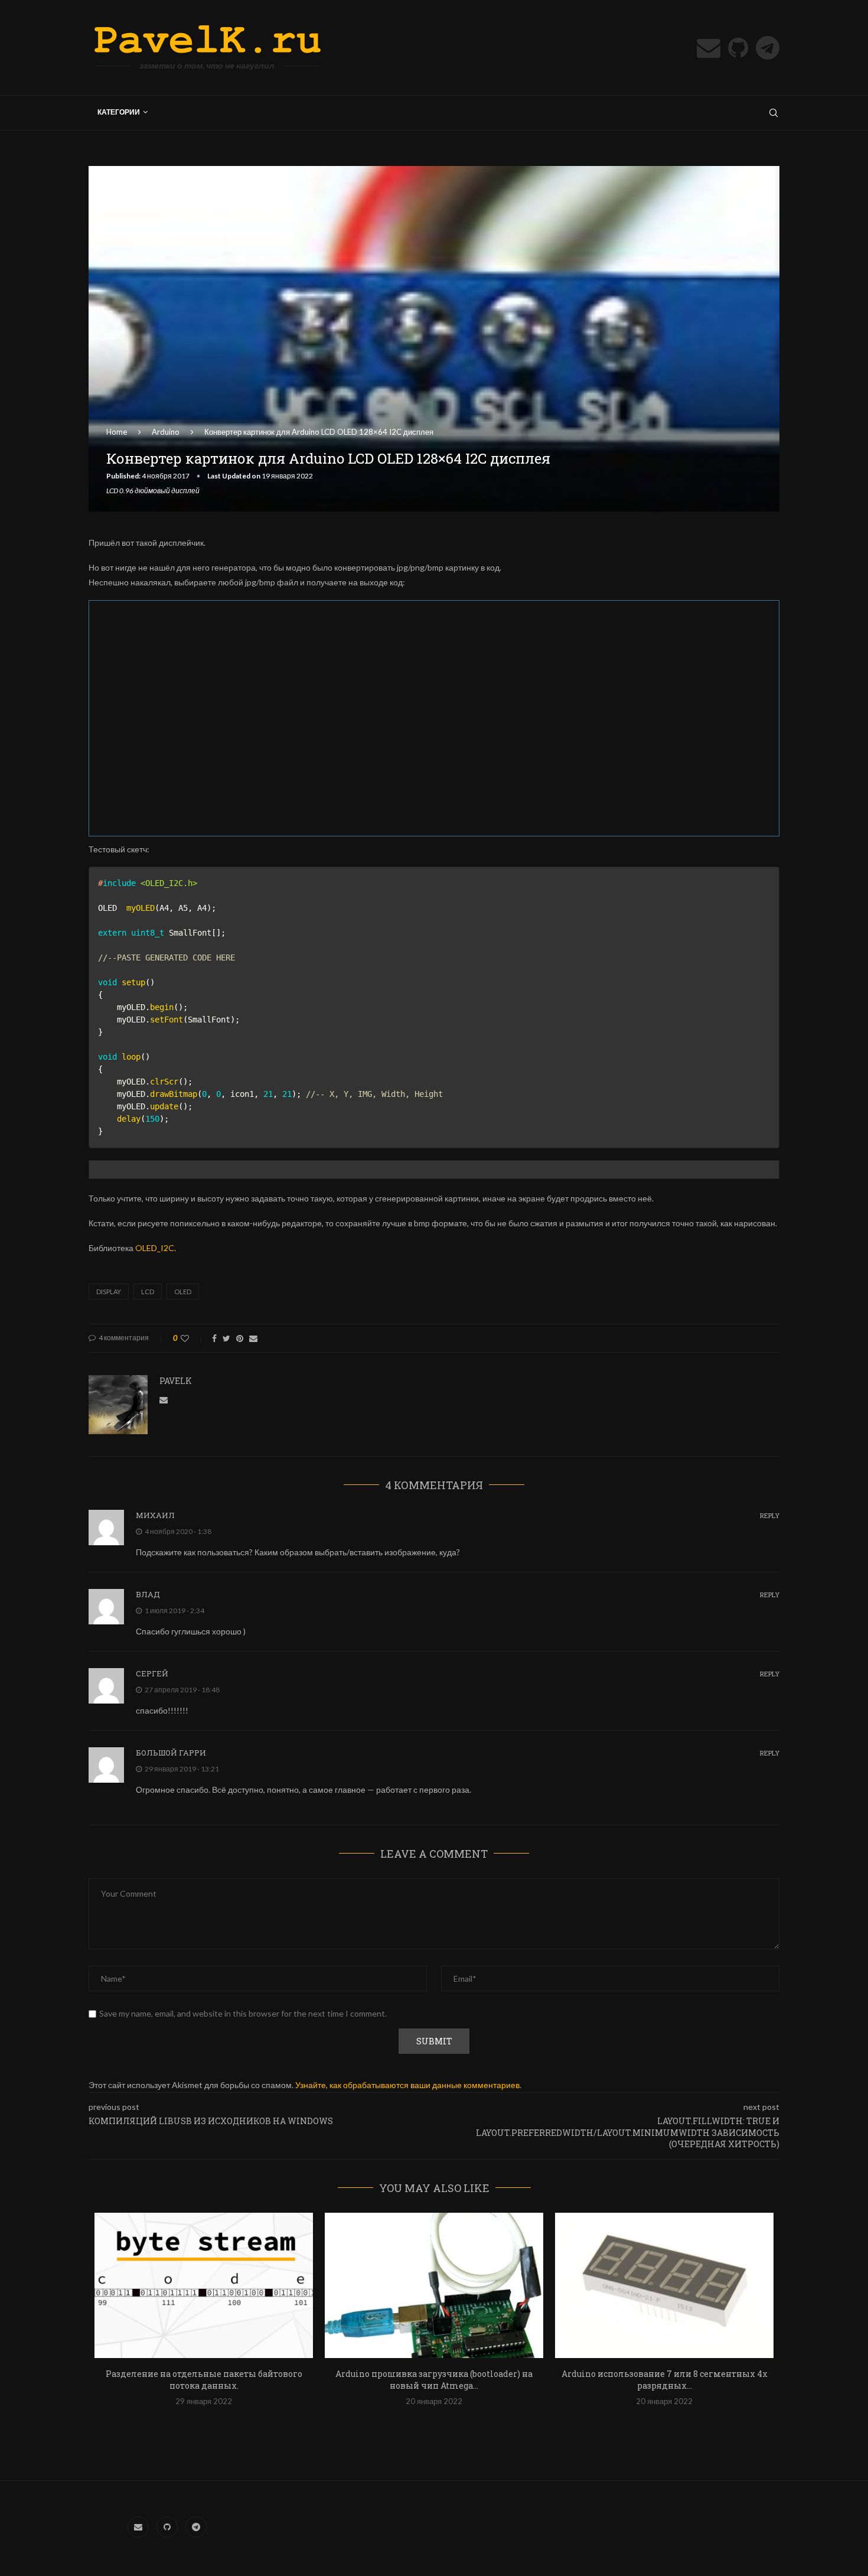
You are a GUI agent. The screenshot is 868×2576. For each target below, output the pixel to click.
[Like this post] (193, 1338)
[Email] (709, 48)
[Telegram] (768, 48)
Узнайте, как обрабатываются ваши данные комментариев (407, 2085)
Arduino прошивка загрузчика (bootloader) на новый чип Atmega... (434, 2380)
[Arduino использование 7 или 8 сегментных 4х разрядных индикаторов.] (664, 2286)
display (109, 1292)
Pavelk (176, 1381)
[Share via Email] (253, 1338)
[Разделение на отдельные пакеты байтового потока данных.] (204, 2286)
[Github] (738, 48)
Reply (770, 1515)
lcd (148, 1292)
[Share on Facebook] (214, 1338)
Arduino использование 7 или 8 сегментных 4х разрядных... (665, 2380)
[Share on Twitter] (226, 1338)
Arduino (166, 432)
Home (117, 432)
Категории (119, 112)
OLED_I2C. (156, 1248)
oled (183, 1292)
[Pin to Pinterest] (240, 1338)
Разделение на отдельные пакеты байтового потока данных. (204, 2380)
